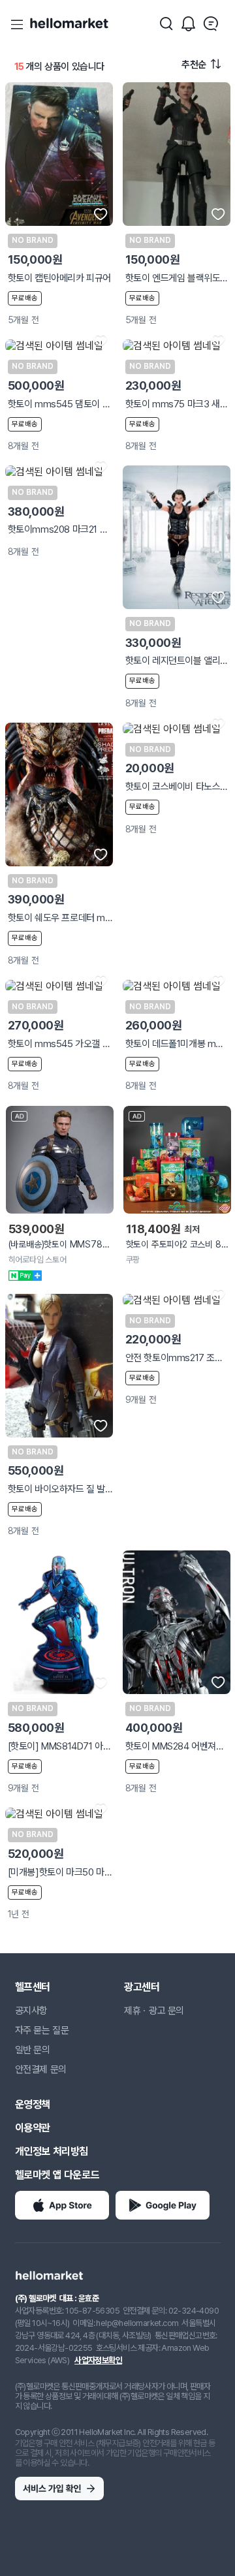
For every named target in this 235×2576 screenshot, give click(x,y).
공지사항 (31, 2011)
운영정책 (33, 2104)
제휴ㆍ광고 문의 (154, 2011)
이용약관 (33, 2128)
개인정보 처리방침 (52, 2151)
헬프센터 (33, 1987)
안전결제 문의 (41, 2069)
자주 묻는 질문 (42, 2030)
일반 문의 (33, 2050)
